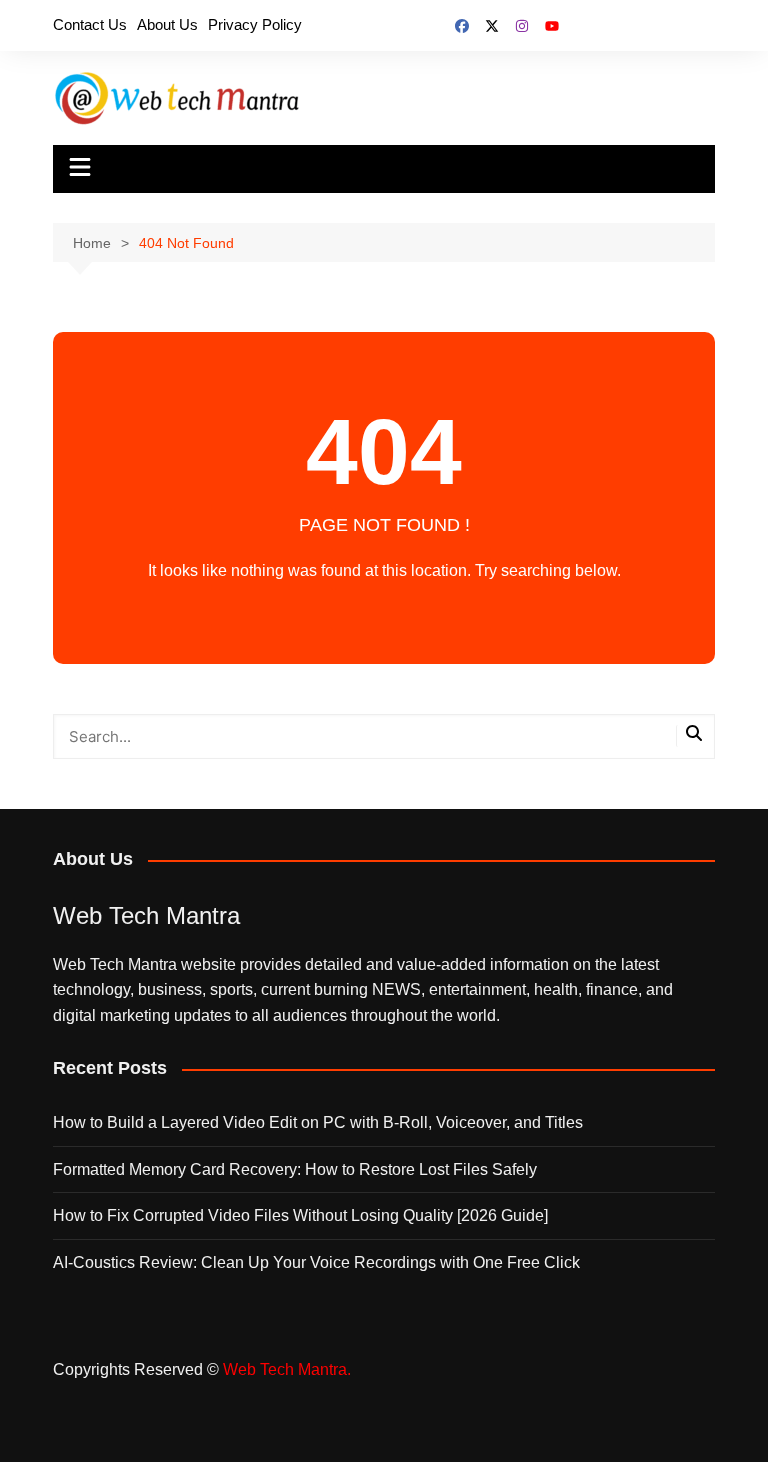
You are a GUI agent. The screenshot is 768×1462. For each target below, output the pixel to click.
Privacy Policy (255, 24)
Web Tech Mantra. (287, 1369)
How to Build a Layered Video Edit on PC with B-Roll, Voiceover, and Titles (318, 1122)
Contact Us (90, 24)
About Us (167, 24)
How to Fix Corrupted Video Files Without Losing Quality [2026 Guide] (300, 1215)
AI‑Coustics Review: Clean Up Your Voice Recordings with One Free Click (316, 1262)
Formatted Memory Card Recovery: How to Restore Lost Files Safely (295, 1169)
